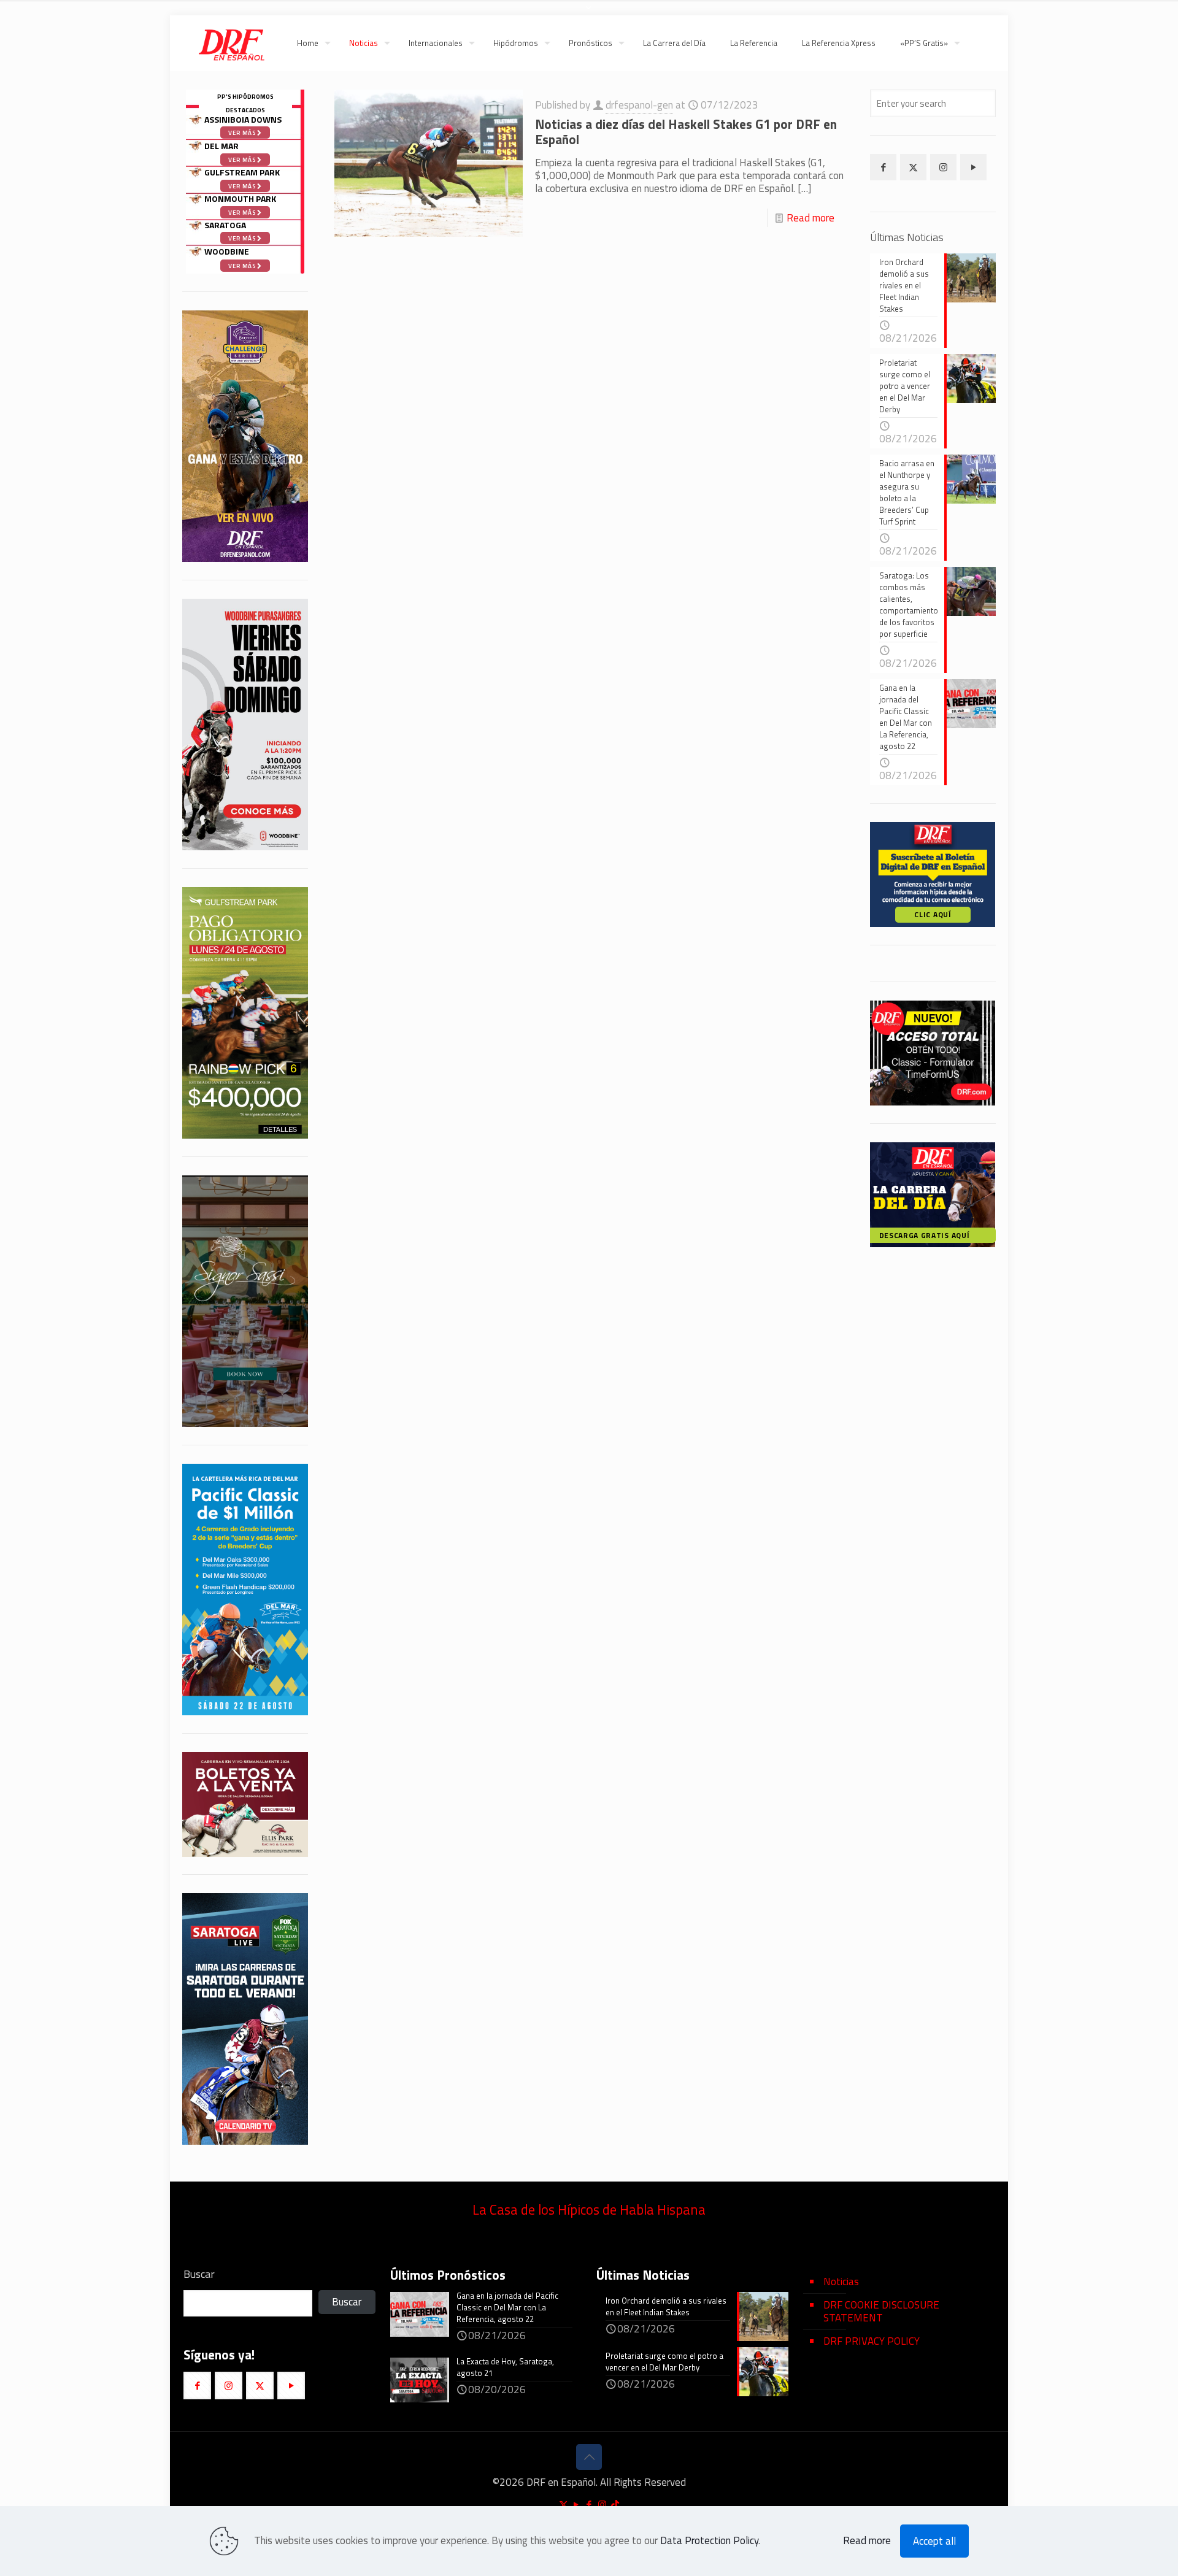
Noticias (841, 2282)
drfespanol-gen (639, 105)
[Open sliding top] (589, 14)
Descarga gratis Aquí (925, 1235)
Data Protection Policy (709, 2540)
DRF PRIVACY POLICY (872, 2341)
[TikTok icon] (615, 2505)
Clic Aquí (933, 914)
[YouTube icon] (576, 2505)
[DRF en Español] (231, 43)
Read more (810, 218)
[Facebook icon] (589, 2505)
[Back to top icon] (589, 2457)
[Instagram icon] (602, 2505)
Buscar (199, 2274)
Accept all (934, 2541)
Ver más (243, 266)
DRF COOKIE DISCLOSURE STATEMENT (881, 2311)
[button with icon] (883, 167)
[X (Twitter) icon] (564, 2505)
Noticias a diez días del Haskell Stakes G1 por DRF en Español (686, 132)
